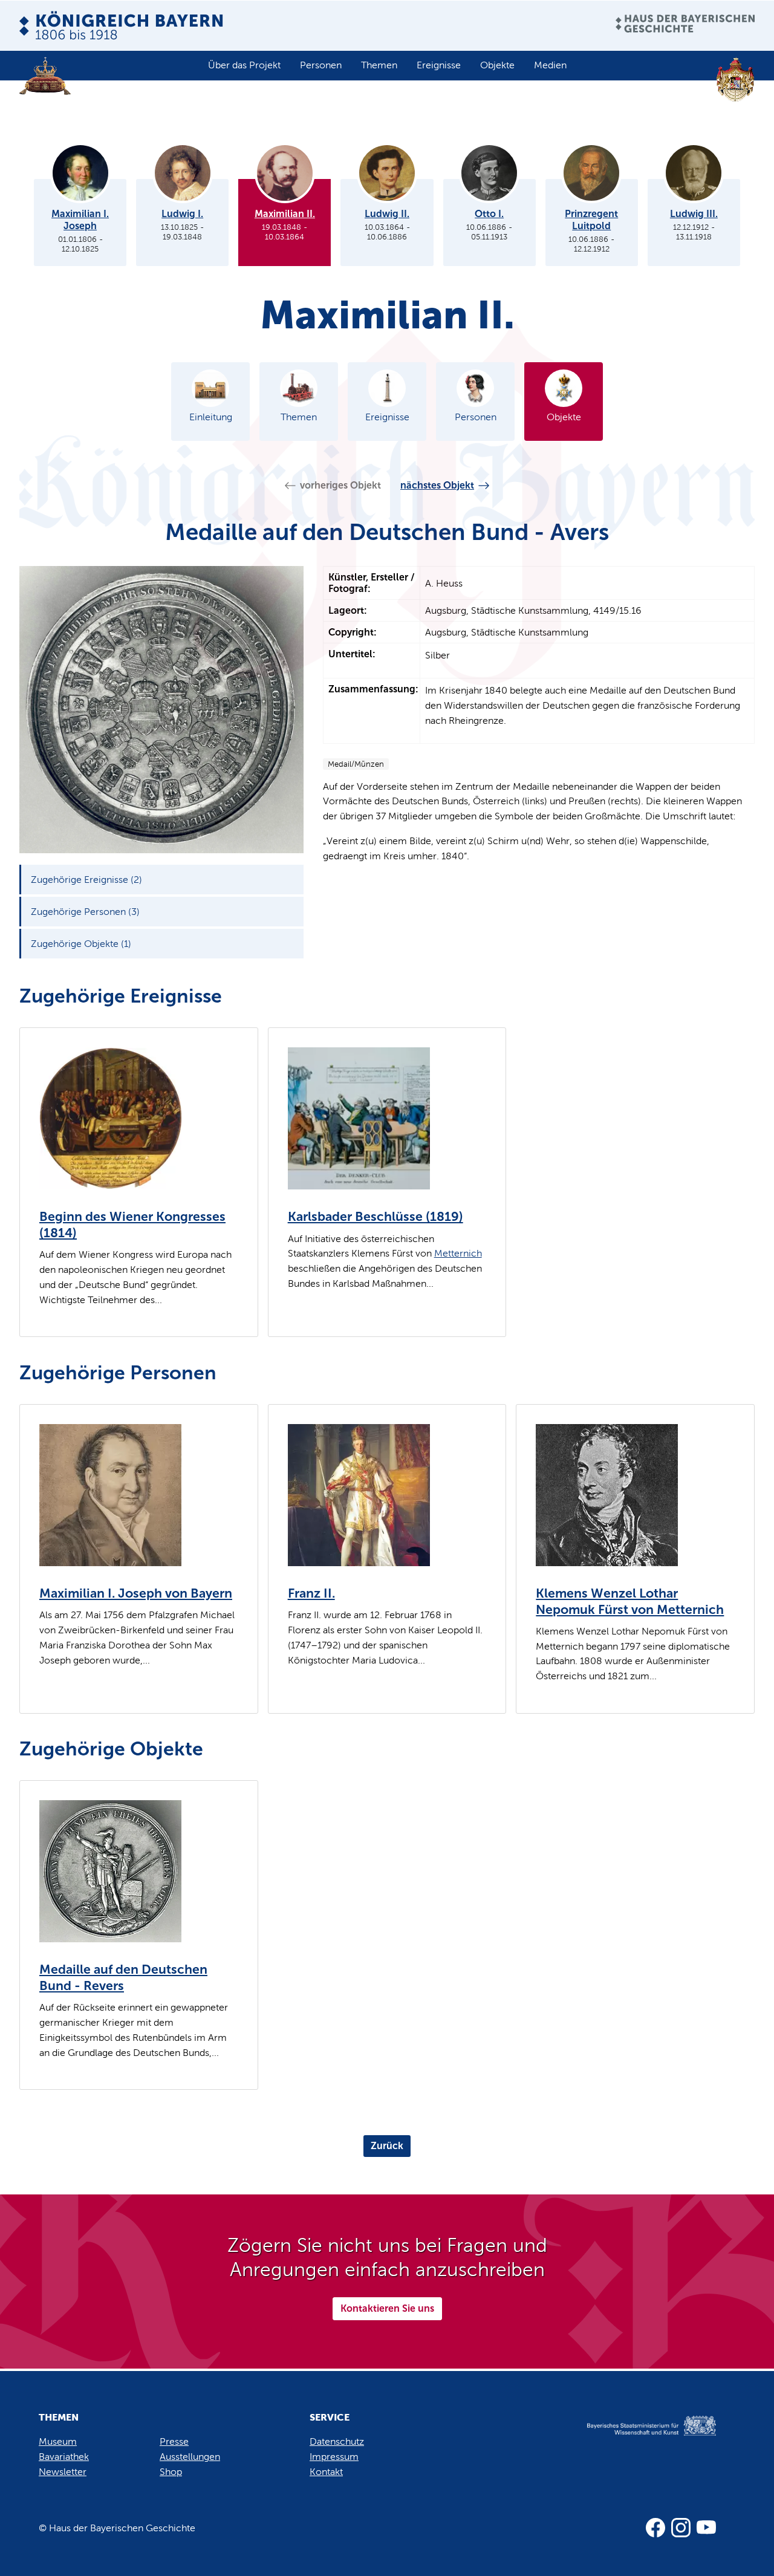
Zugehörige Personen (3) (85, 912)
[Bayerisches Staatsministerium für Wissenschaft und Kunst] (639, 2438)
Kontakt (326, 2472)
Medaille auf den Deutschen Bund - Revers (123, 1978)
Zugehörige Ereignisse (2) (86, 880)
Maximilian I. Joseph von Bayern (136, 1593)
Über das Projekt (244, 65)
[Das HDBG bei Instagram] (681, 2528)
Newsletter (63, 2472)
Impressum (334, 2457)
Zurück (387, 2146)
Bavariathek (64, 2457)
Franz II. (311, 1593)
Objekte (497, 65)
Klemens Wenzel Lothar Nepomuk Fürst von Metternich (630, 1602)
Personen (321, 65)
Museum (58, 2441)
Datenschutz (337, 2441)
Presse (174, 2441)
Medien (550, 65)
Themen (379, 65)
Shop (171, 2472)
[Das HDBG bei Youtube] (706, 2528)
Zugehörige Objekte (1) (81, 944)
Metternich (458, 1253)
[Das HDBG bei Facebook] (655, 2528)
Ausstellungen (190, 2457)
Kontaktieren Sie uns (387, 2308)
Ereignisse (439, 65)
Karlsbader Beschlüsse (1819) (376, 1217)
